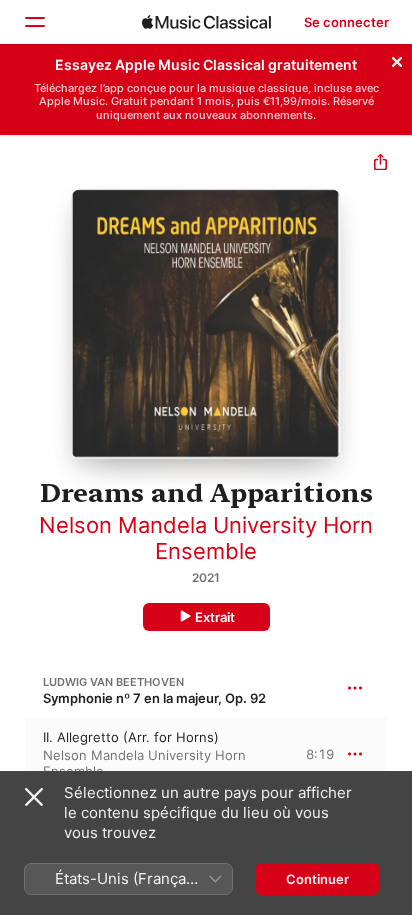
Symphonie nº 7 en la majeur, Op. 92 (154, 698)
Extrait (215, 617)
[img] (206, 22)
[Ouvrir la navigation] (34, 22)
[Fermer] (397, 59)
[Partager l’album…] (380, 164)
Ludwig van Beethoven (113, 682)
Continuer (317, 879)
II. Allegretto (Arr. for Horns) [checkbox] (131, 737)
